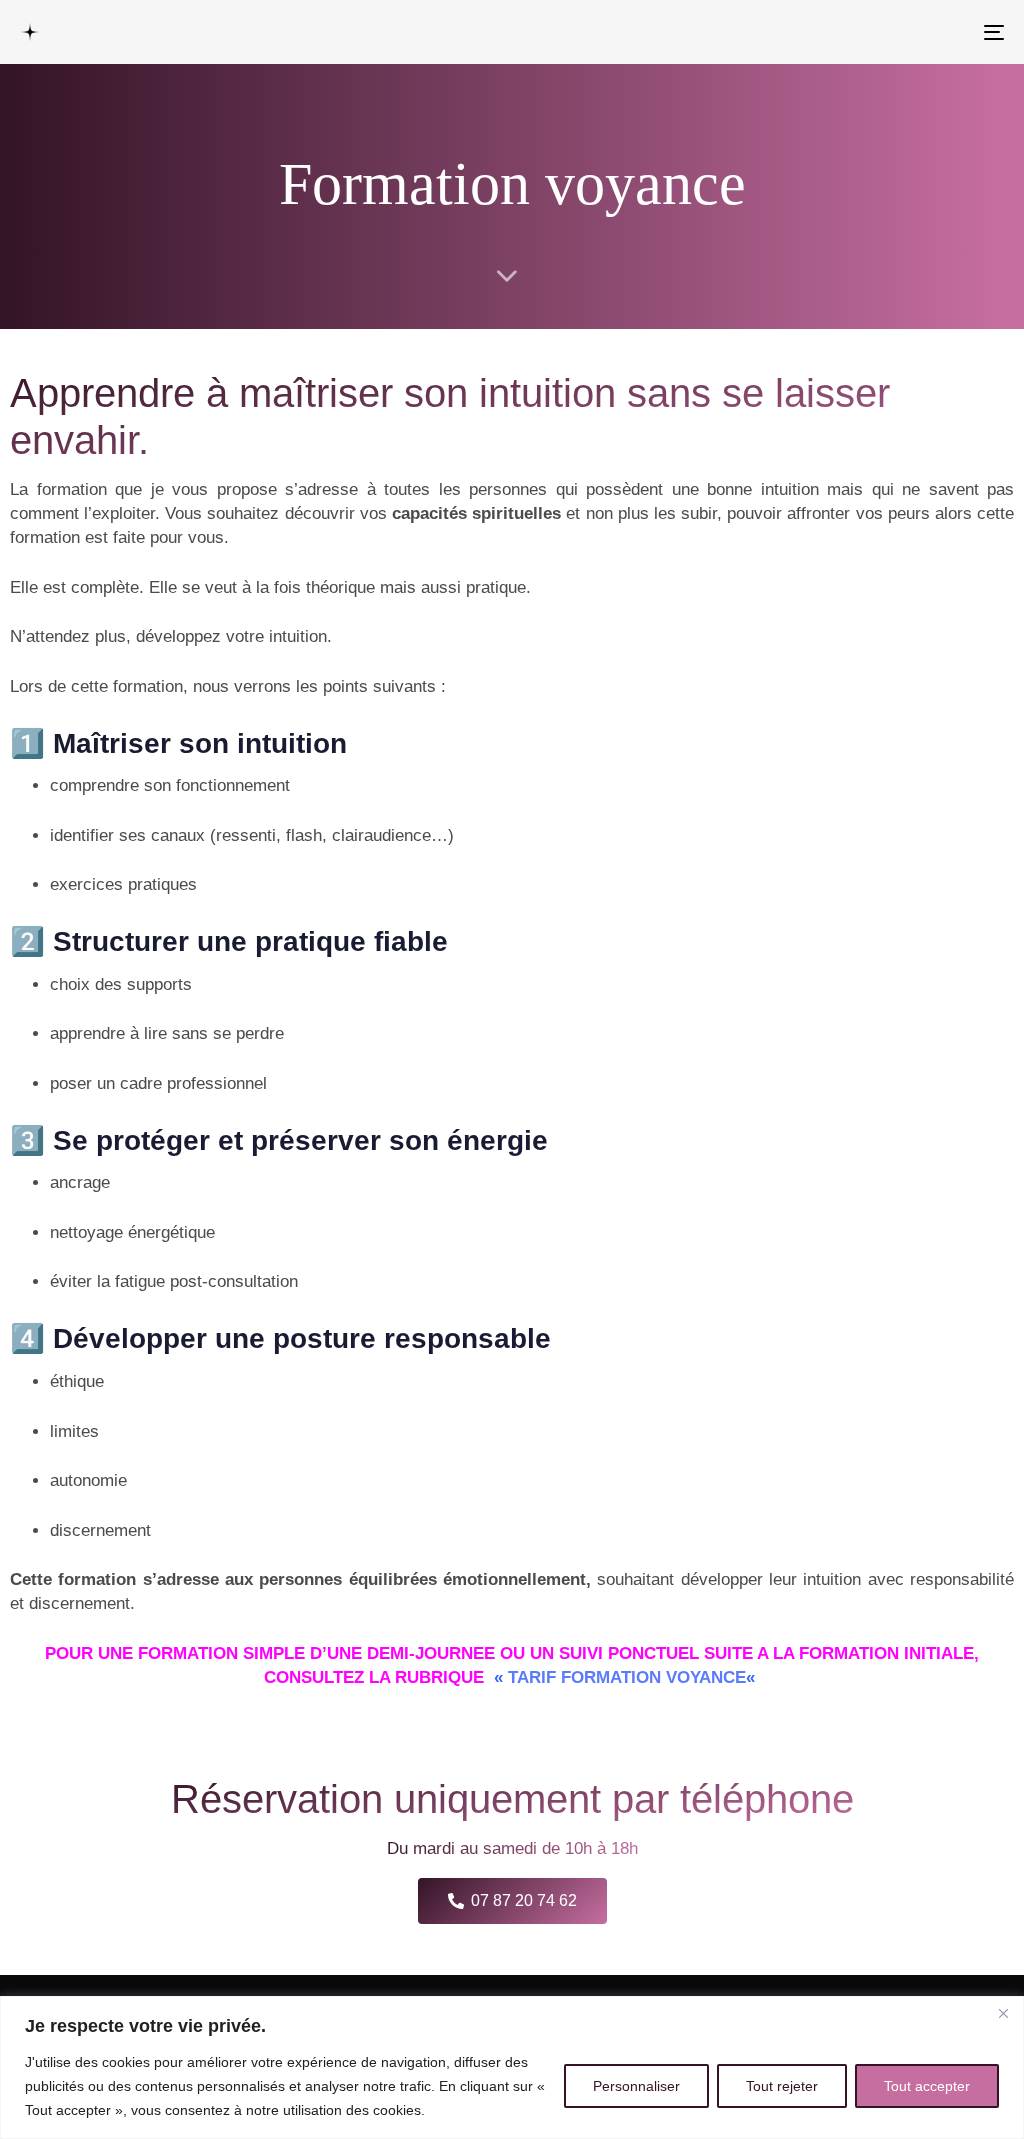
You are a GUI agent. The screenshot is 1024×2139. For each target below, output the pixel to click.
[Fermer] (1003, 2013)
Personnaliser (636, 2086)
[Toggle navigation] (840, 32)
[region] (512, 2067)
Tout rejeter (782, 2086)
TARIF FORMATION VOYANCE (627, 1677)
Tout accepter (927, 2086)
